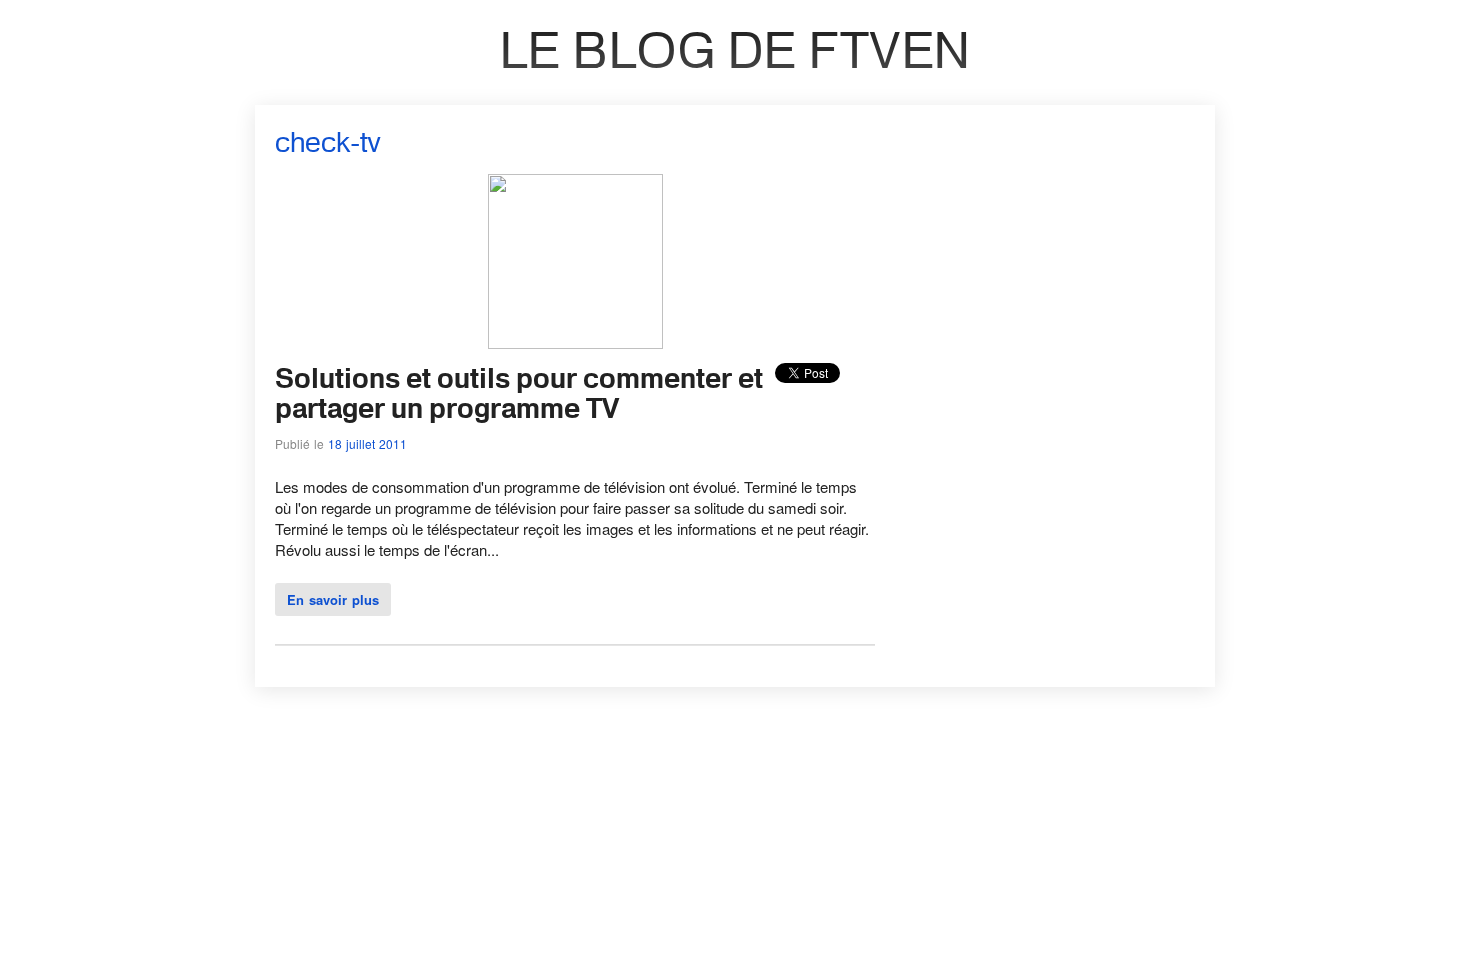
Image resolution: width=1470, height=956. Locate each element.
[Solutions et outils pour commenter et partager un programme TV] (575, 342)
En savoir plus (333, 599)
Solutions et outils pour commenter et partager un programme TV (519, 392)
